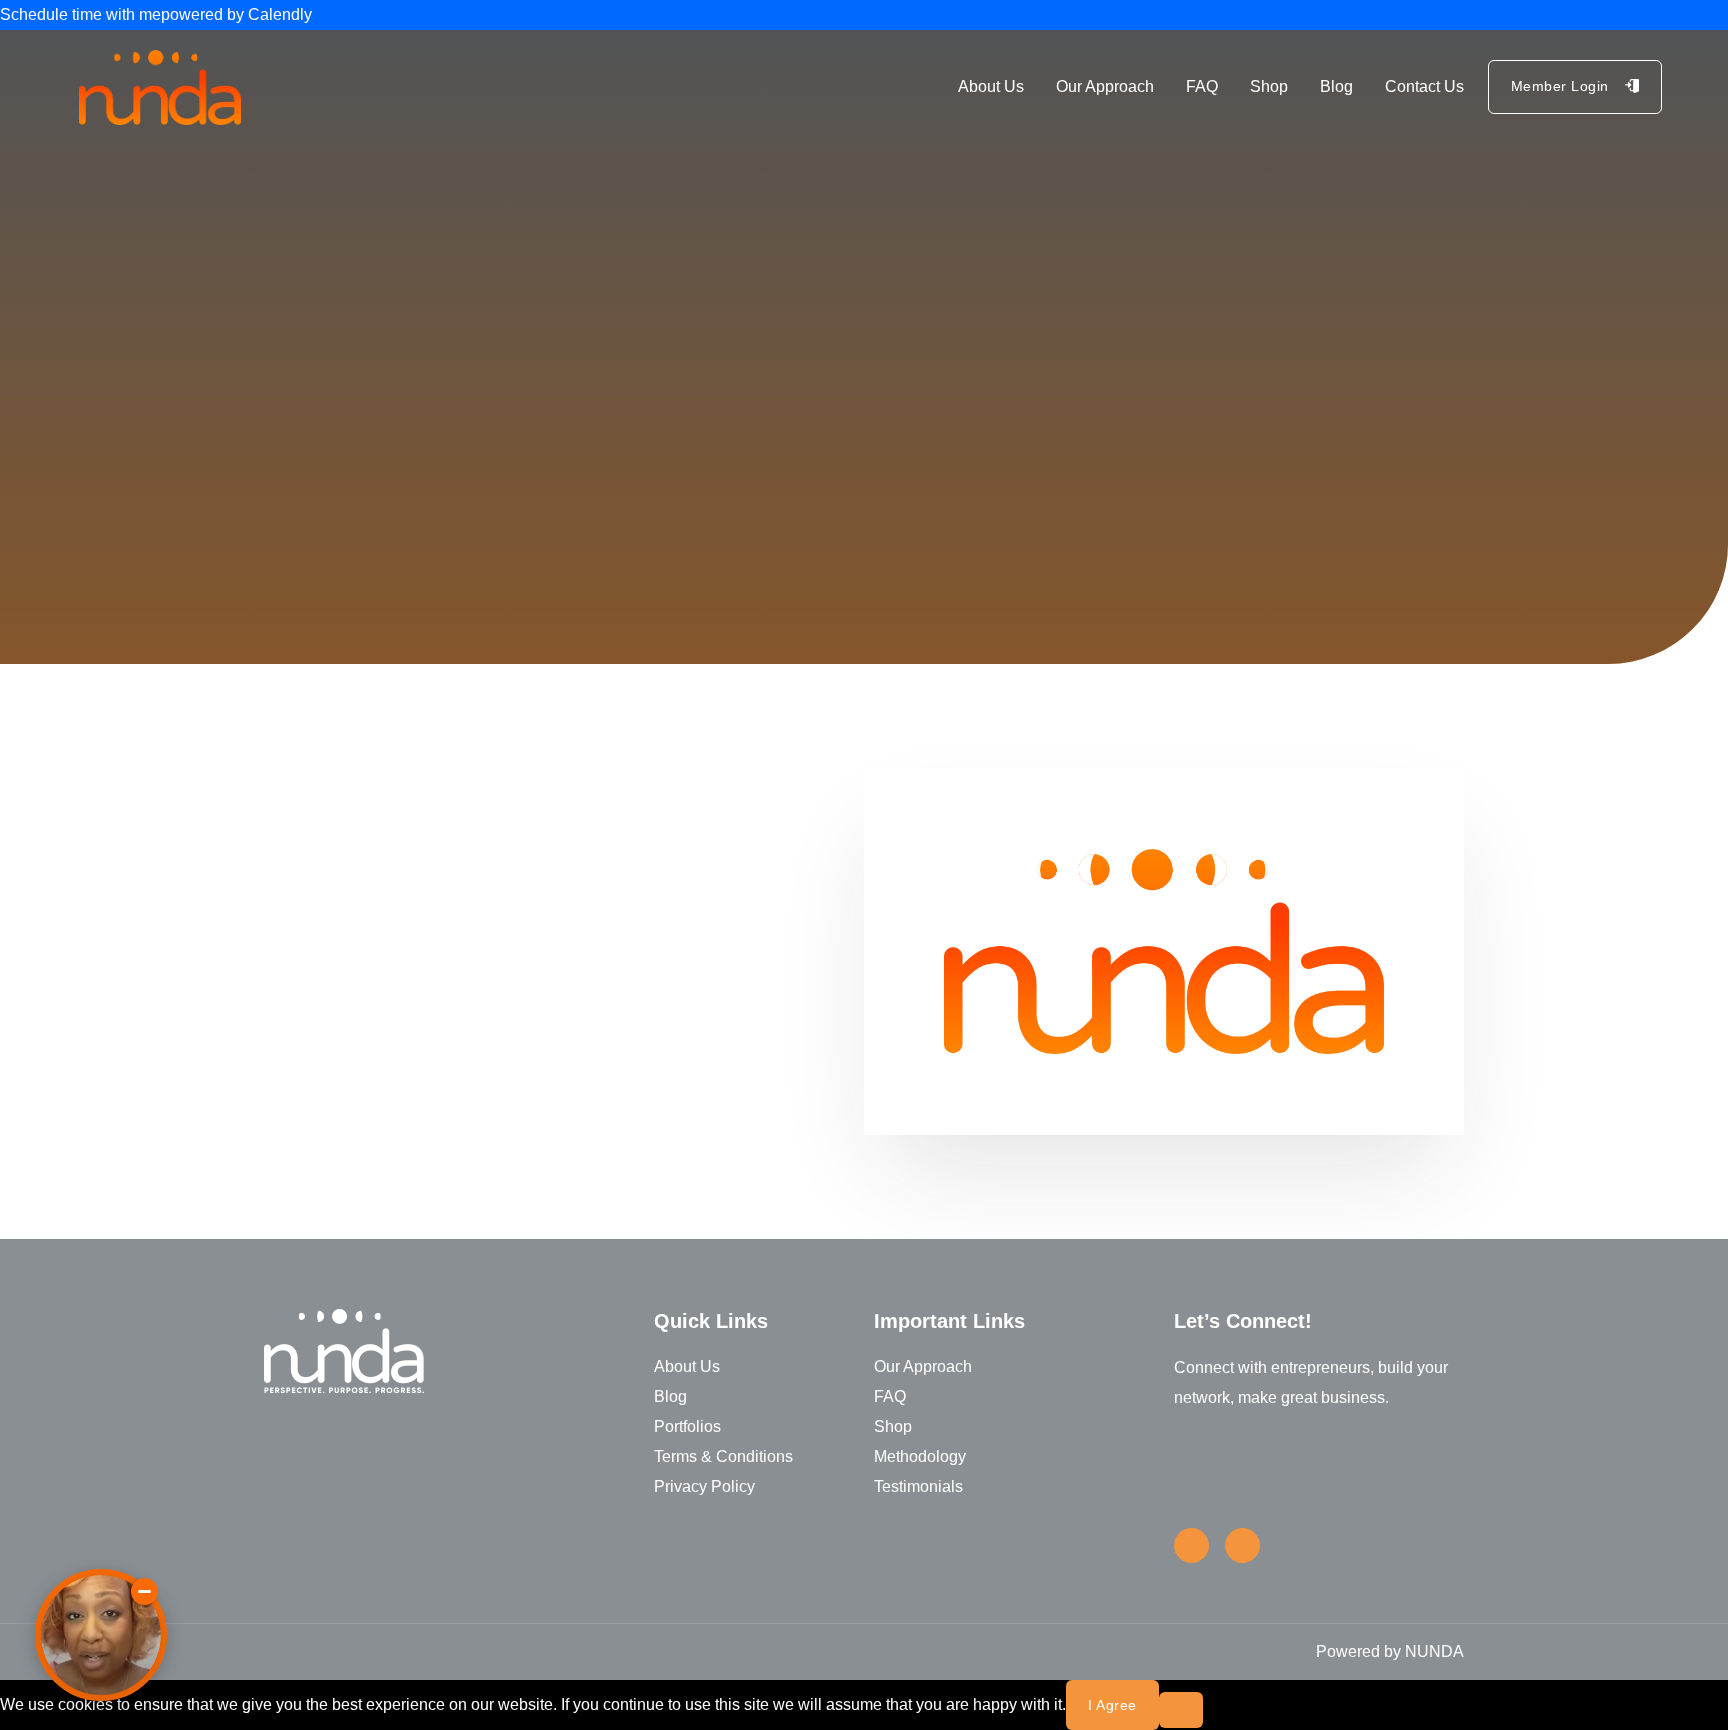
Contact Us (1424, 86)
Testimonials (918, 1486)
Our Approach (1105, 86)
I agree (1112, 1705)
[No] (1181, 1710)
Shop (1269, 86)
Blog (1336, 86)
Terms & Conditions (723, 1456)
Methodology (920, 1456)
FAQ (1202, 86)
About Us (991, 86)
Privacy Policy (704, 1486)
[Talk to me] (101, 1635)
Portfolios (687, 1426)
